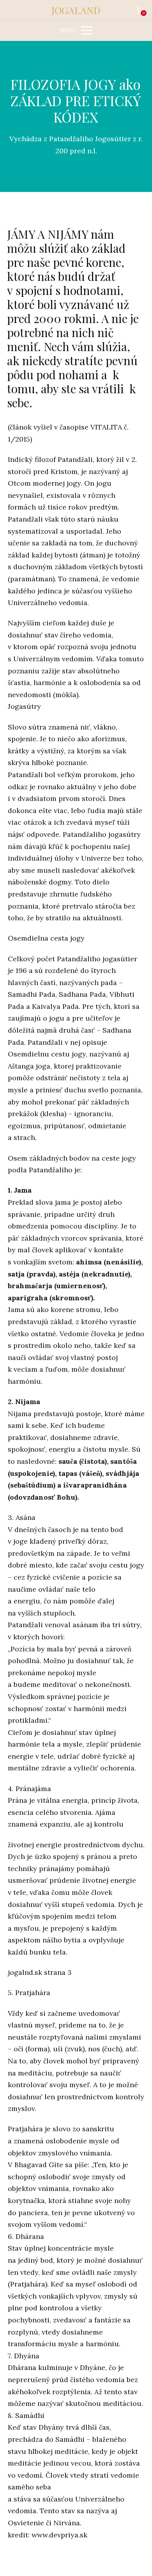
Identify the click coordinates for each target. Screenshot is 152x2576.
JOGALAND (76, 10)
